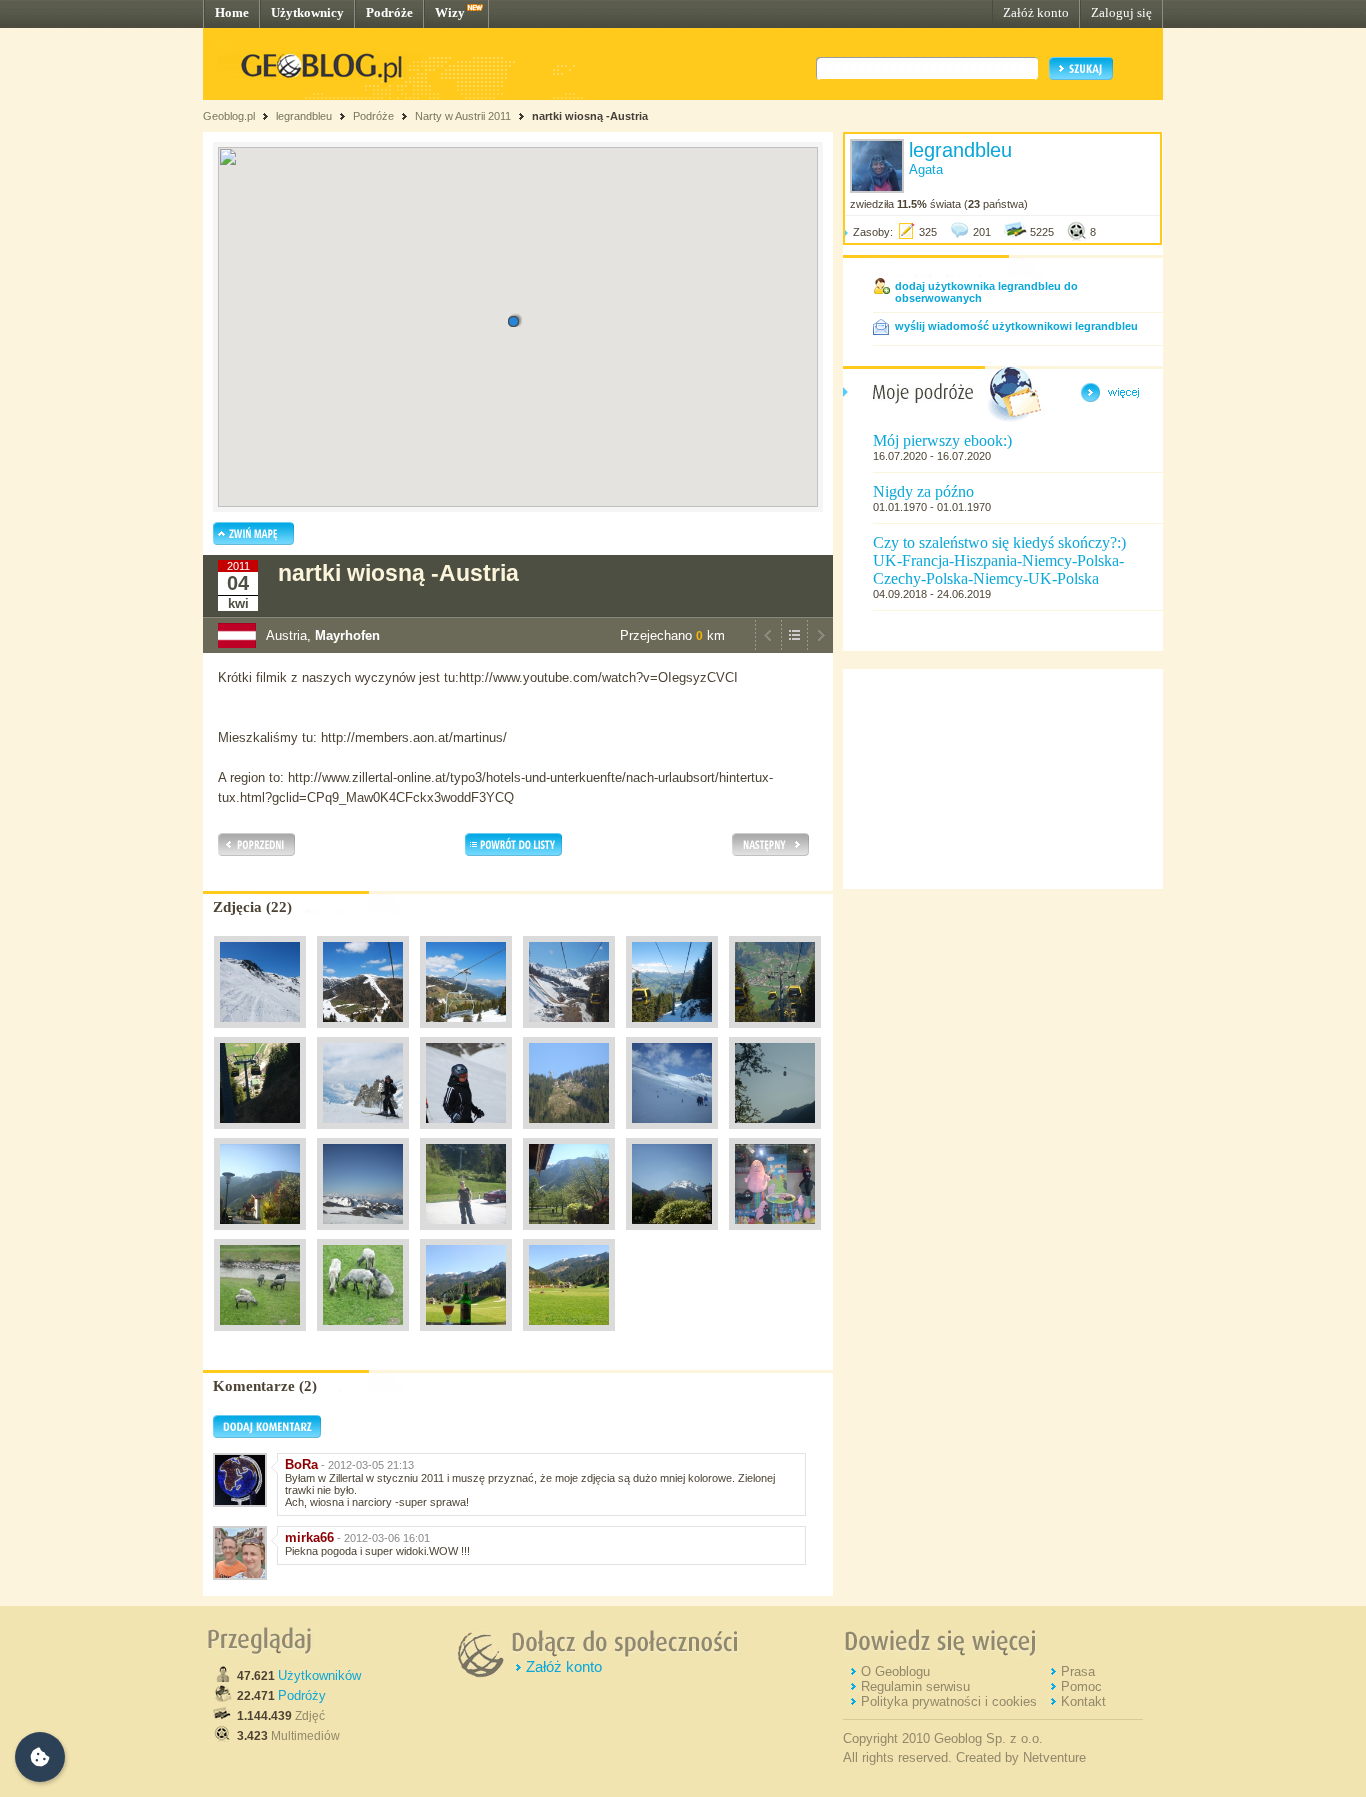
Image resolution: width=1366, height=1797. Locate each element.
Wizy (450, 12)
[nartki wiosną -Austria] (260, 1033)
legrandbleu (304, 116)
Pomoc (1081, 1686)
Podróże (389, 12)
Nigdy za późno (923, 491)
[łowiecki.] (260, 1336)
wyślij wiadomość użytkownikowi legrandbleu (1016, 326)
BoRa (301, 1464)
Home (232, 12)
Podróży (302, 1695)
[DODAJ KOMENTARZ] (267, 1434)
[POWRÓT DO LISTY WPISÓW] (794, 648)
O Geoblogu (895, 1671)
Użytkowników (319, 1675)
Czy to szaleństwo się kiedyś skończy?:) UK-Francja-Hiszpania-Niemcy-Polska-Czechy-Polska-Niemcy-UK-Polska (999, 560)
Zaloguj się (1121, 12)
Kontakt (1083, 1701)
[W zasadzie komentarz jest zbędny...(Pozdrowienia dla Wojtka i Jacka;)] (466, 1336)
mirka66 (309, 1537)
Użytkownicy (307, 12)
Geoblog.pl (229, 116)
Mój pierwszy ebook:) (942, 440)
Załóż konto (1036, 12)
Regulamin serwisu (915, 1686)
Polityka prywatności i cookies (949, 1701)
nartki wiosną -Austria (590, 116)
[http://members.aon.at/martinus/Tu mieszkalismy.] (569, 1235)
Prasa (1078, 1671)
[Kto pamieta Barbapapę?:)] (775, 1235)
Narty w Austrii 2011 (463, 116)
